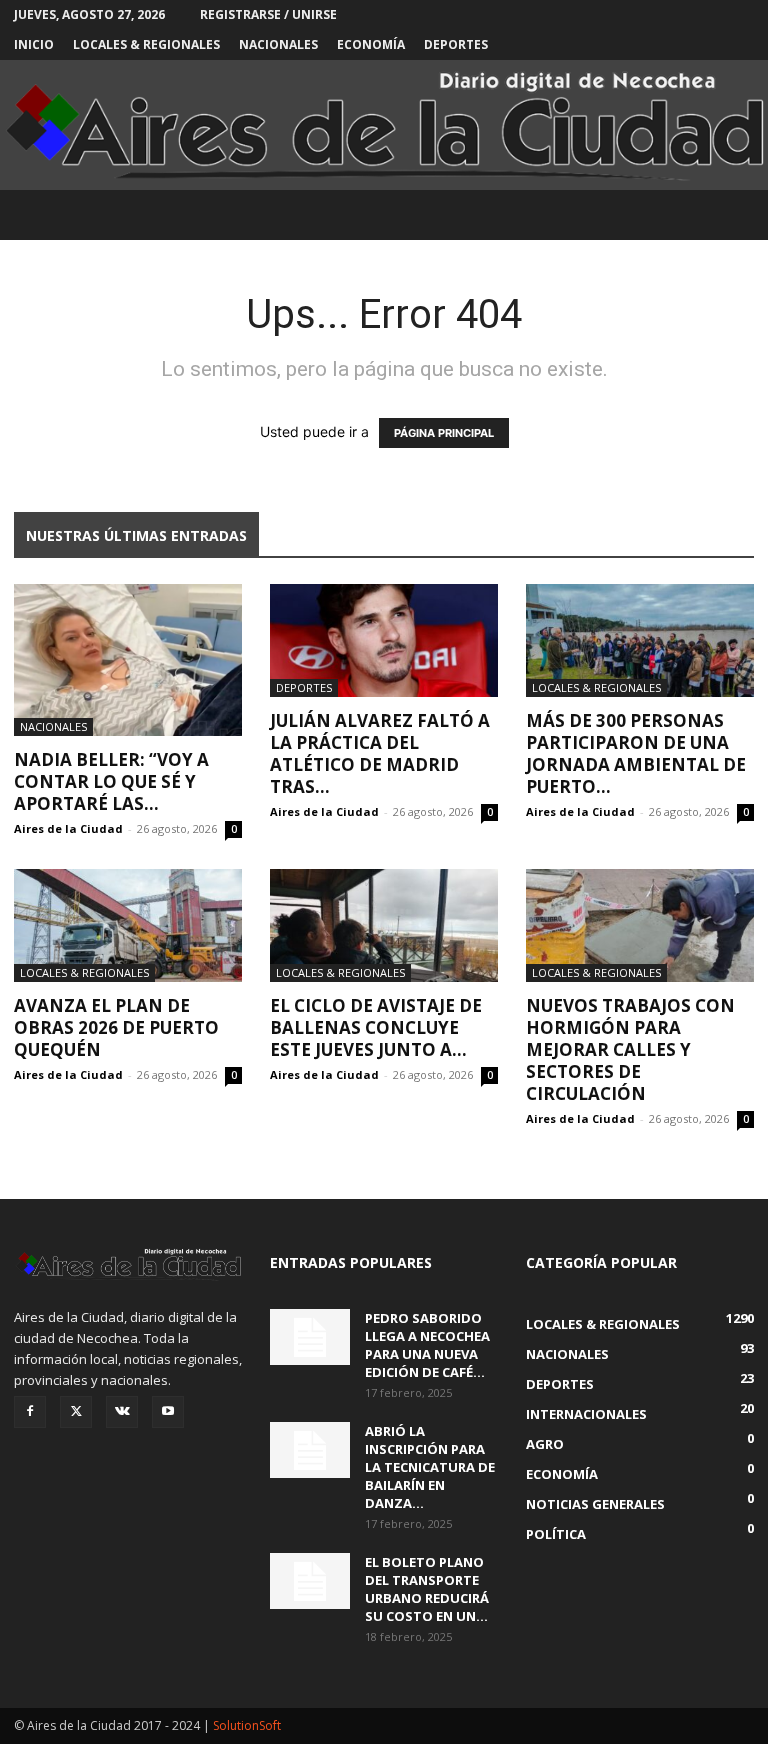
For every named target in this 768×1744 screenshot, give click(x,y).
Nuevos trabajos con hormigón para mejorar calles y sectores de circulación (630, 1049)
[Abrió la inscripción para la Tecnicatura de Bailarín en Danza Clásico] (310, 1450)
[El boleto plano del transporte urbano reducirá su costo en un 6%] (310, 1581)
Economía (371, 44)
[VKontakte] (122, 1412)
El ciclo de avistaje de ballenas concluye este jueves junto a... (376, 1027)
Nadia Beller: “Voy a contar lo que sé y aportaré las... (111, 781)
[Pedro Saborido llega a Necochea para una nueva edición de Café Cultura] (310, 1337)
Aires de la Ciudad (68, 828)
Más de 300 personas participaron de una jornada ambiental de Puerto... (636, 753)
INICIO (34, 44)
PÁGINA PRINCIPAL (444, 433)
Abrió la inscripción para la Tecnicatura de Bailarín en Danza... (430, 1467)
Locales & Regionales (146, 44)
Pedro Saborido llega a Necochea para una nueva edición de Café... (427, 1345)
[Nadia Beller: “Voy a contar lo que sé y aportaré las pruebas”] (128, 660)
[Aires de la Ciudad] (384, 125)
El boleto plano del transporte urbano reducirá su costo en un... (427, 1589)
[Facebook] (30, 1412)
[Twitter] (76, 1412)
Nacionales (278, 44)
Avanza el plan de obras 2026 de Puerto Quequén (116, 1027)
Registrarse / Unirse (268, 14)
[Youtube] (168, 1412)
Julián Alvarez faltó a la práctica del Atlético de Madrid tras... (380, 753)
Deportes (456, 44)
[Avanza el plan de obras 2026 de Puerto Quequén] (128, 925)
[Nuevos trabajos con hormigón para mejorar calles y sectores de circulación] (640, 925)
